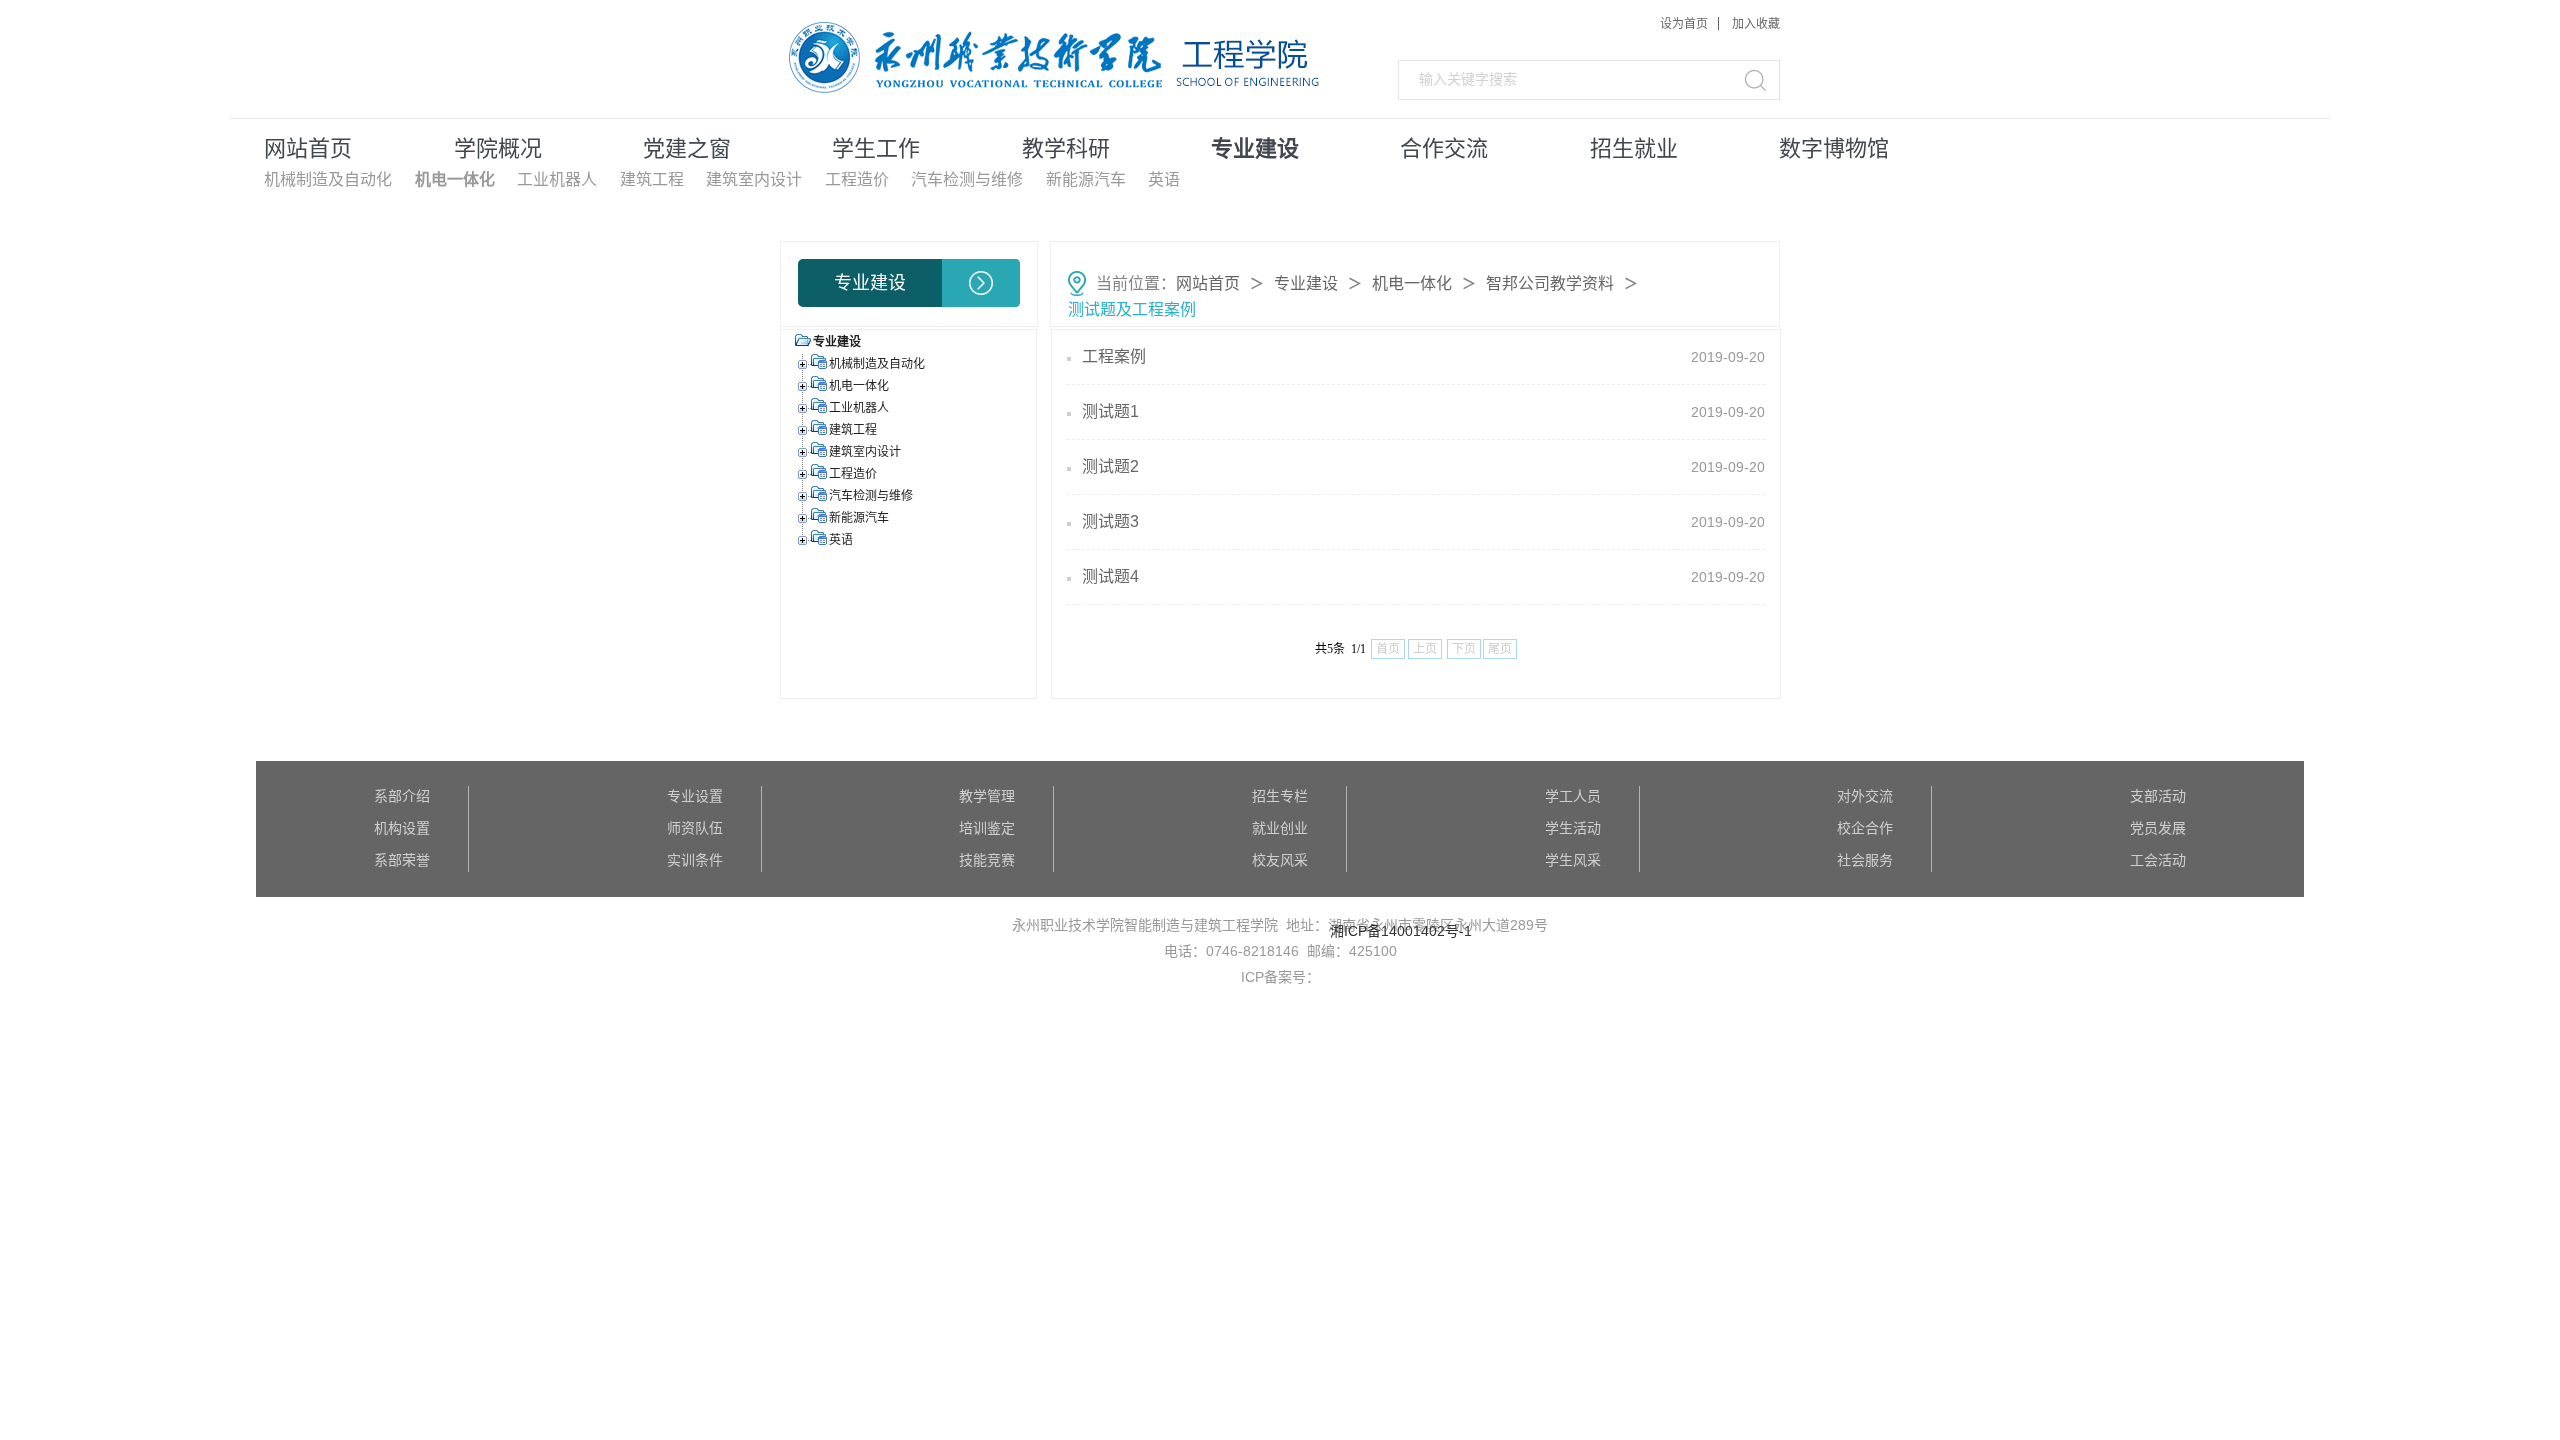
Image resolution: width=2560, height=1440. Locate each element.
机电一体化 (1412, 283)
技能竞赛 (987, 860)
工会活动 (2158, 860)
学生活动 (1573, 828)
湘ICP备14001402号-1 (1401, 931)
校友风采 (1280, 860)
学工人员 (1573, 796)
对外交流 (1865, 796)
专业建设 (1306, 283)
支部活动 (2158, 796)
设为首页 (1684, 24)
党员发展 (2158, 828)
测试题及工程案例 (1132, 309)
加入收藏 (1756, 24)
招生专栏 (1280, 796)
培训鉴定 (987, 828)
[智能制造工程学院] (931, 59)
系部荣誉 (402, 860)
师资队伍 (695, 828)
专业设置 (695, 796)
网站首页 (1208, 283)
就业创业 (1280, 828)
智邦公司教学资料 (1550, 283)
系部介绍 (402, 796)
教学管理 (987, 796)
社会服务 (1865, 860)
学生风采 (1573, 860)
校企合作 (1865, 828)
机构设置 (402, 828)
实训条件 (695, 860)
